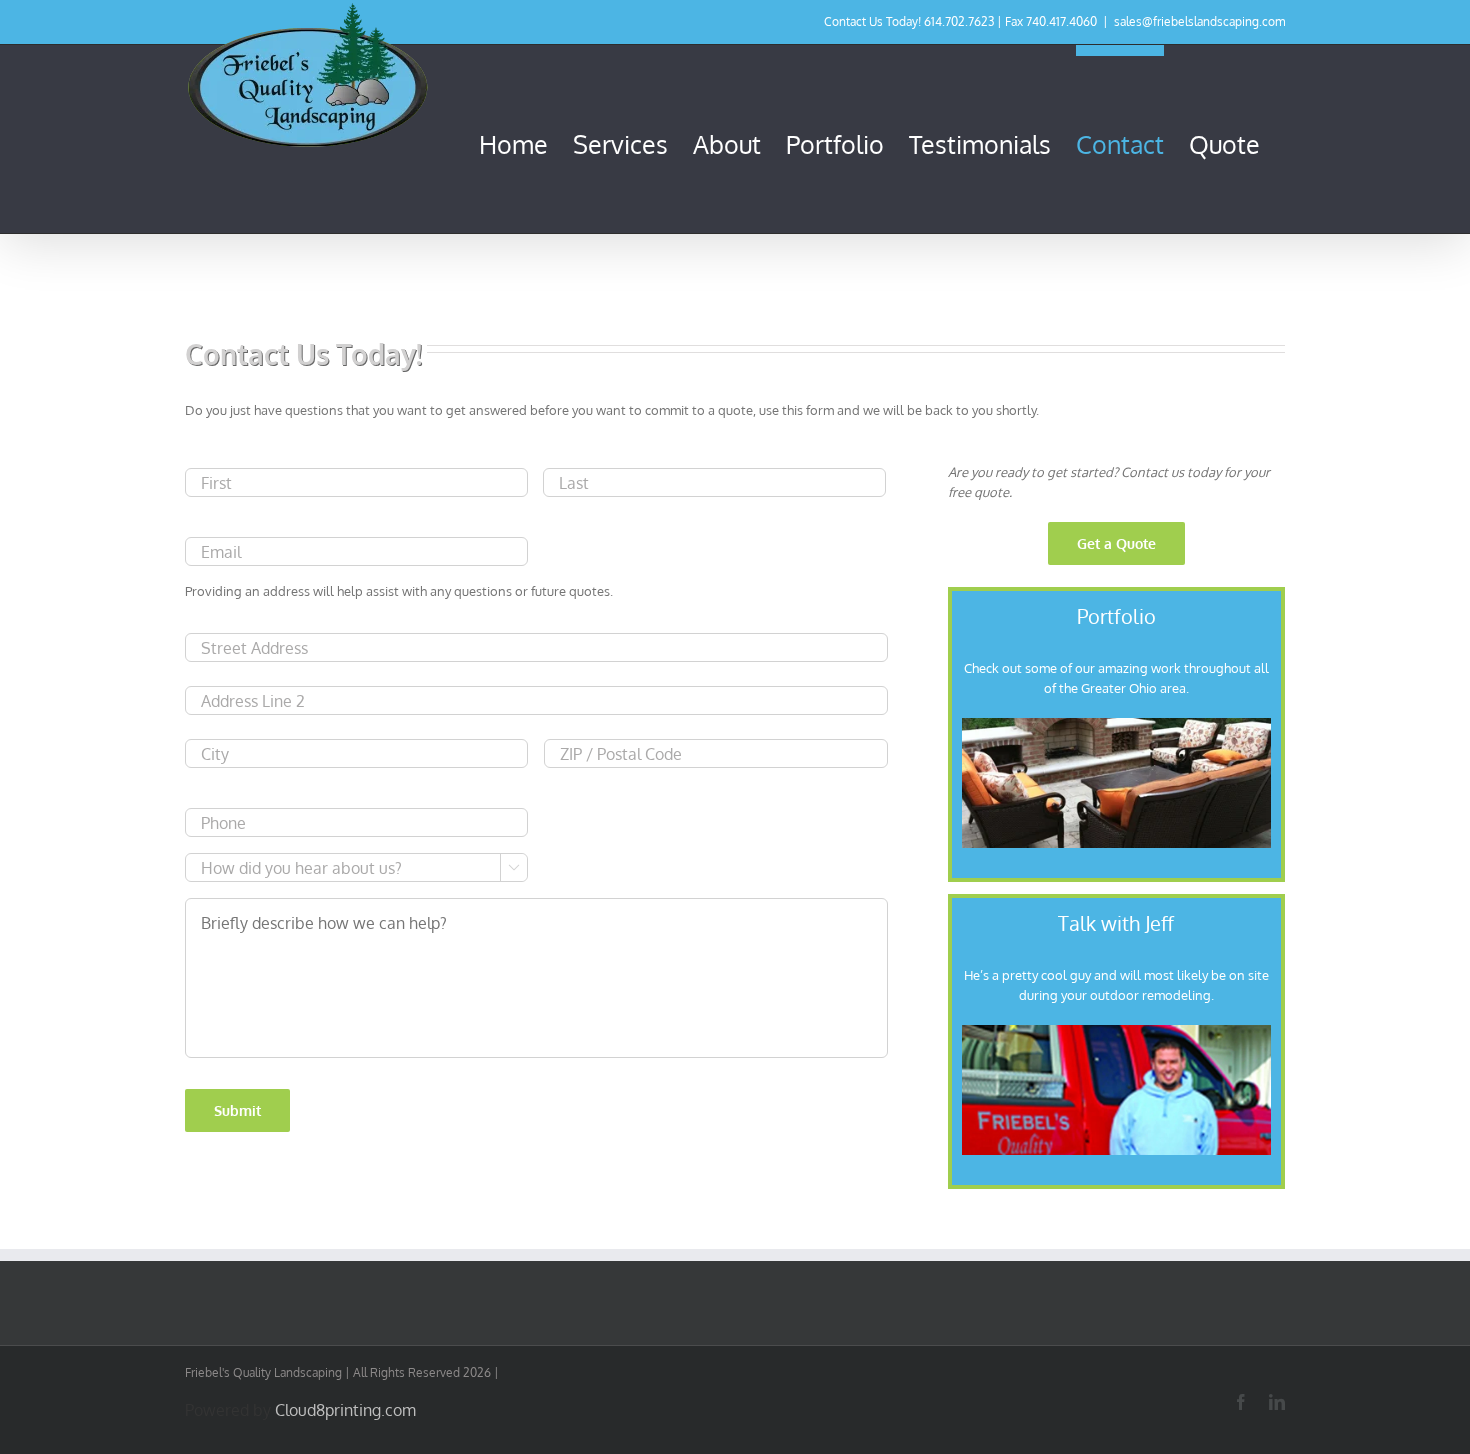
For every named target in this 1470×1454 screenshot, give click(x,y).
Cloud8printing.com (345, 1410)
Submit (237, 1110)
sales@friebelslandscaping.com (1199, 21)
